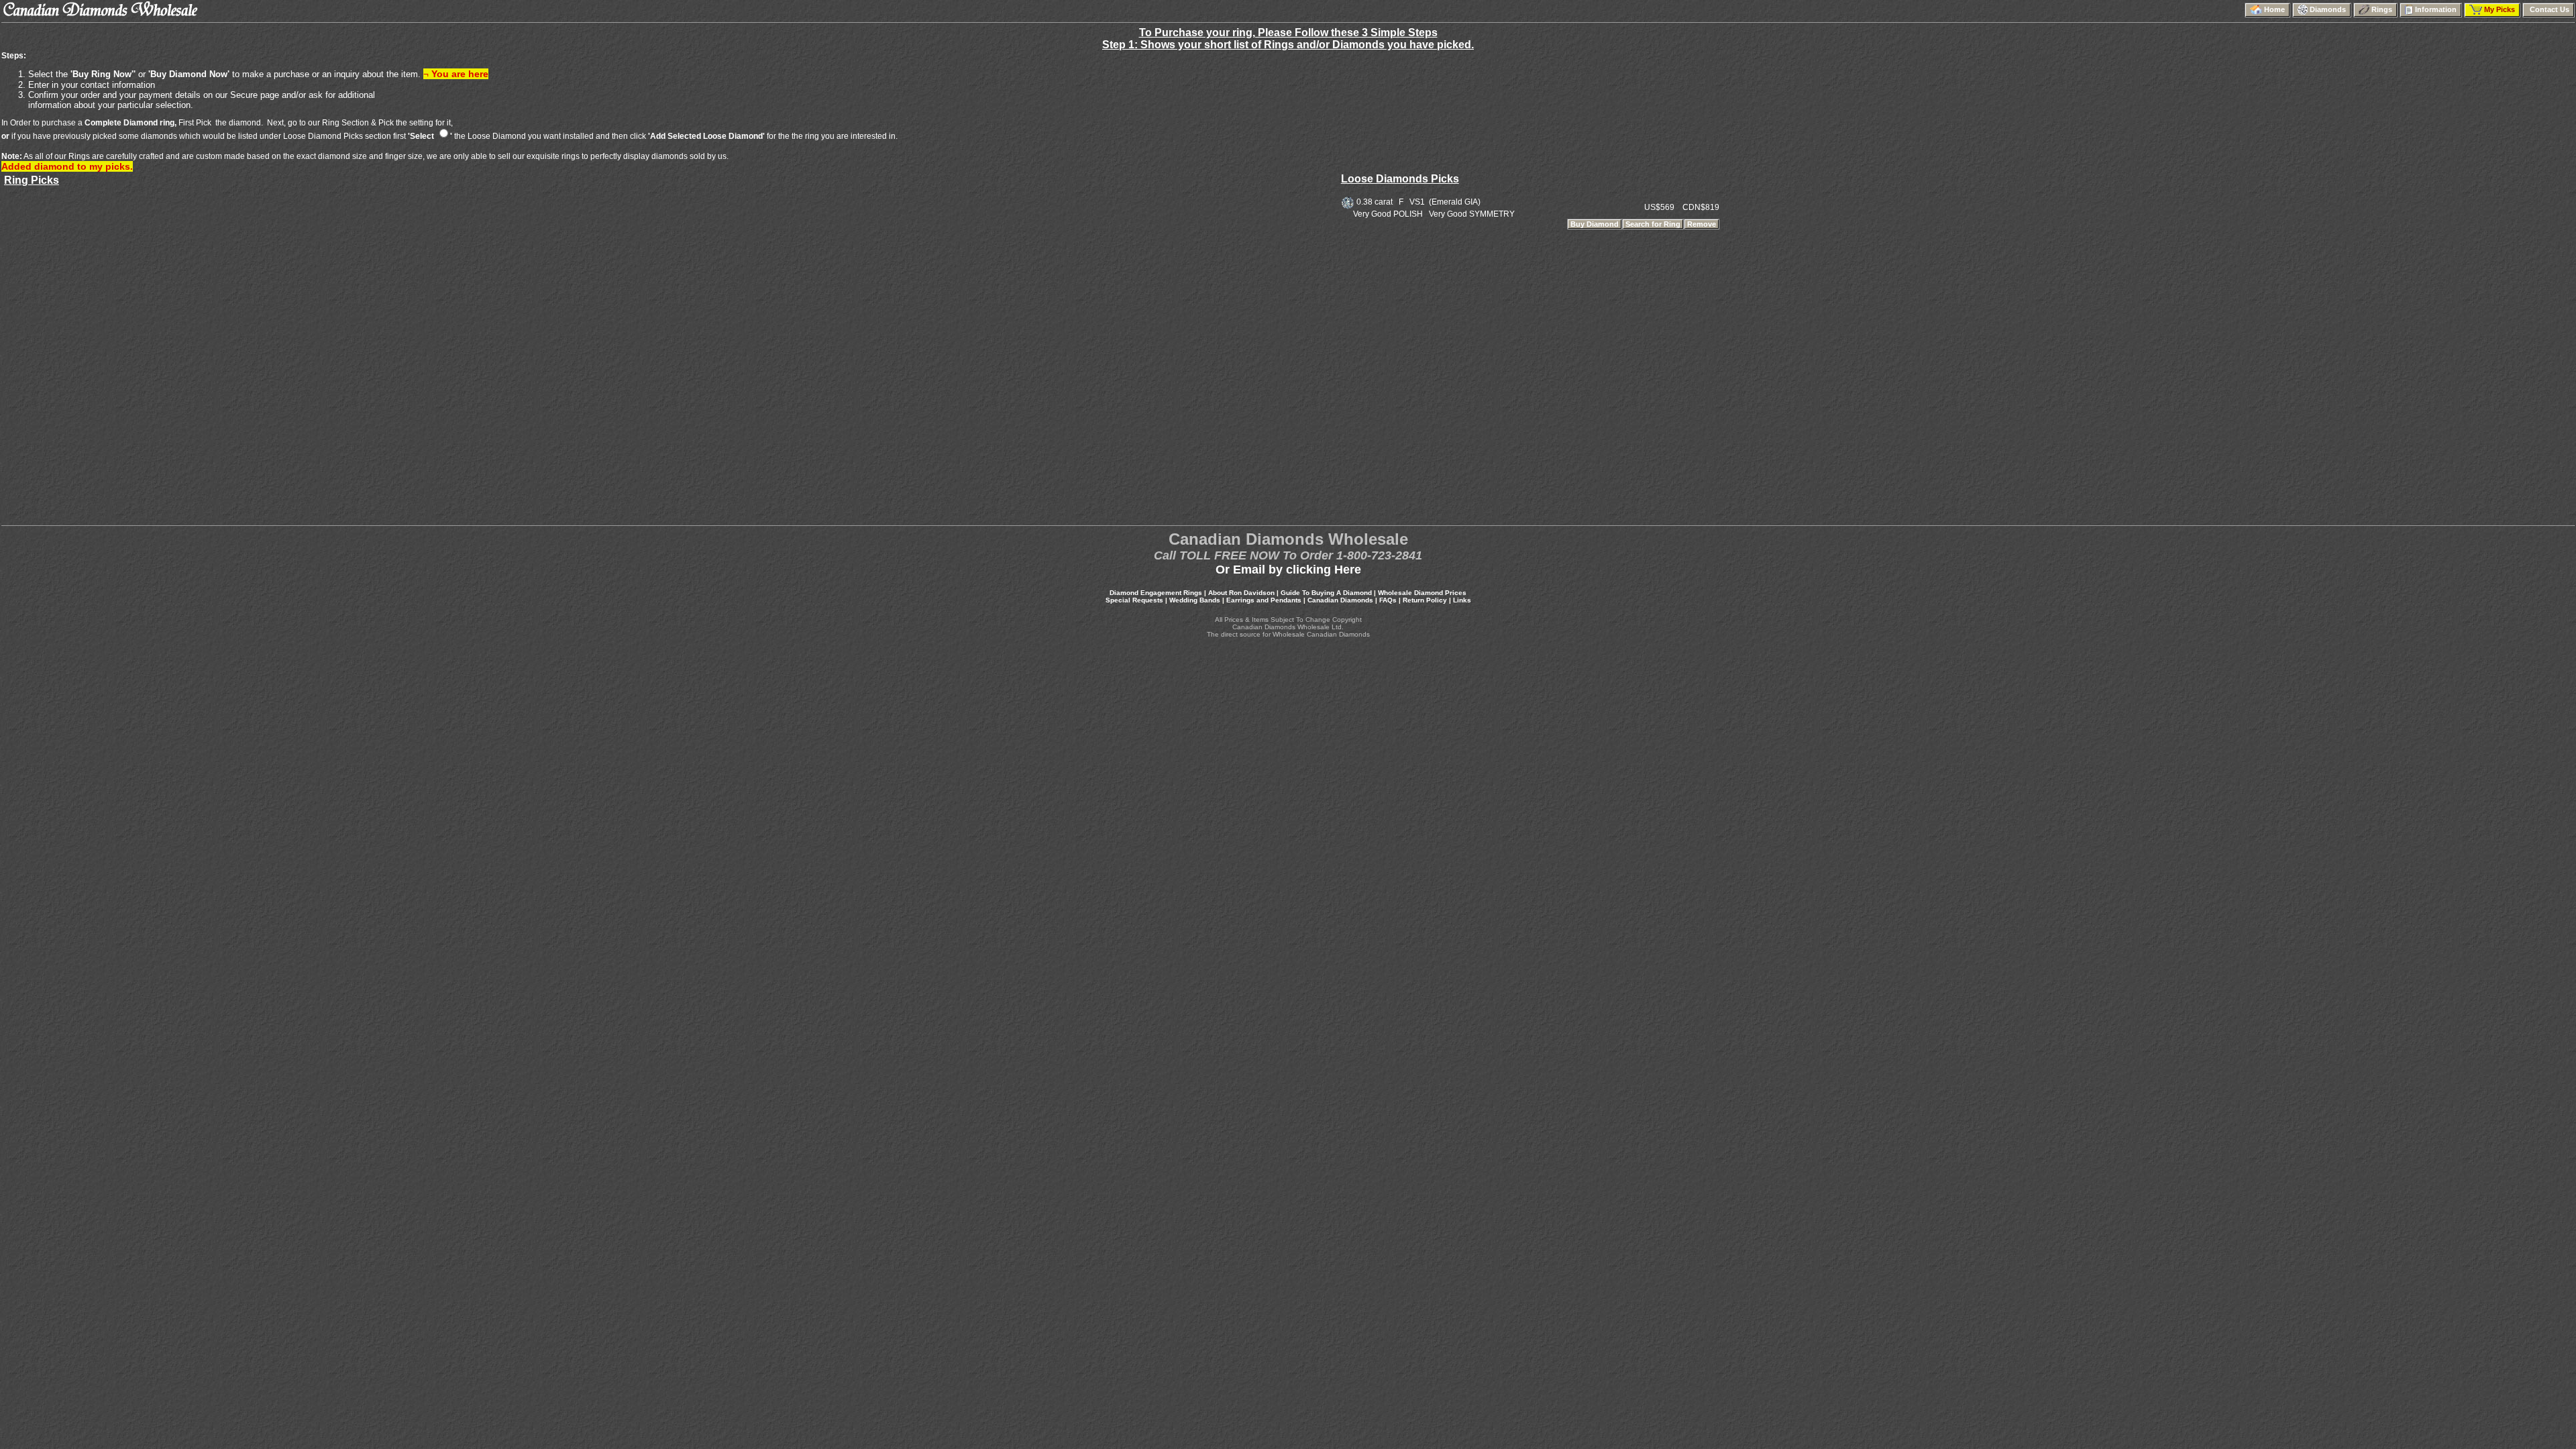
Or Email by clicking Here (1288, 570)
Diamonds (2329, 9)
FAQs (1388, 600)
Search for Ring (1653, 224)
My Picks (2501, 9)
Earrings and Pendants (1264, 600)
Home (2275, 9)
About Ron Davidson (1241, 593)
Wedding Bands (1195, 600)
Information (2437, 9)
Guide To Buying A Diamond (1326, 593)
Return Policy (1425, 600)
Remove (1702, 224)
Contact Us (2548, 9)
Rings (2383, 9)
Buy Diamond (1595, 224)
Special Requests (1134, 600)
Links (1462, 600)
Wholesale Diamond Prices (1422, 593)
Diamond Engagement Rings (1156, 593)
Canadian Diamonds (1340, 600)
